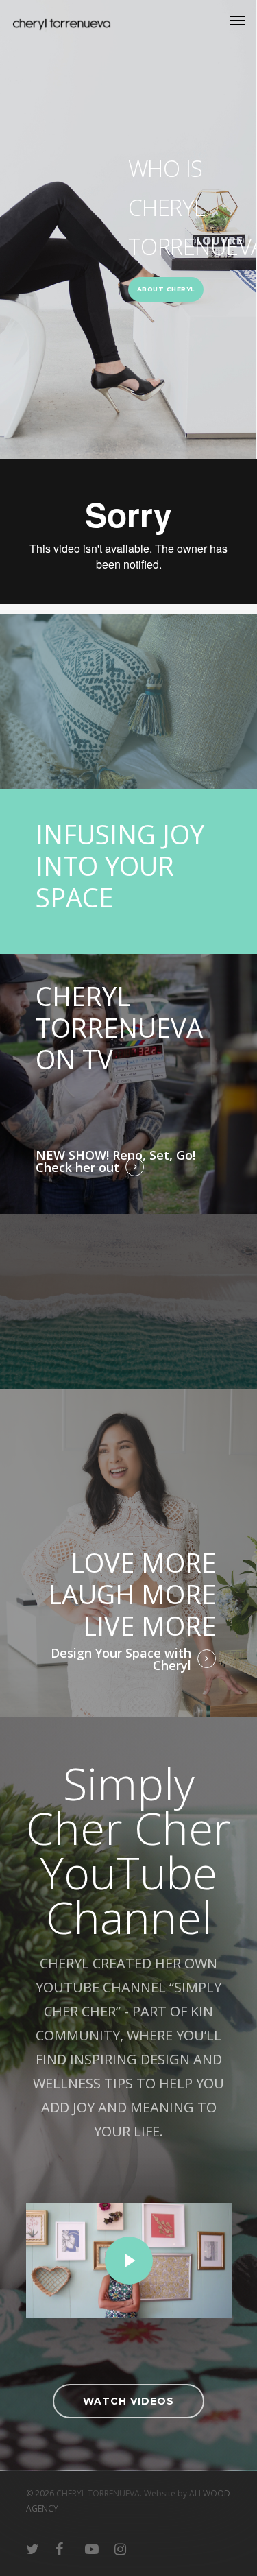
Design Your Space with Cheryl (121, 1659)
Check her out (77, 1167)
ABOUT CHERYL (166, 289)
